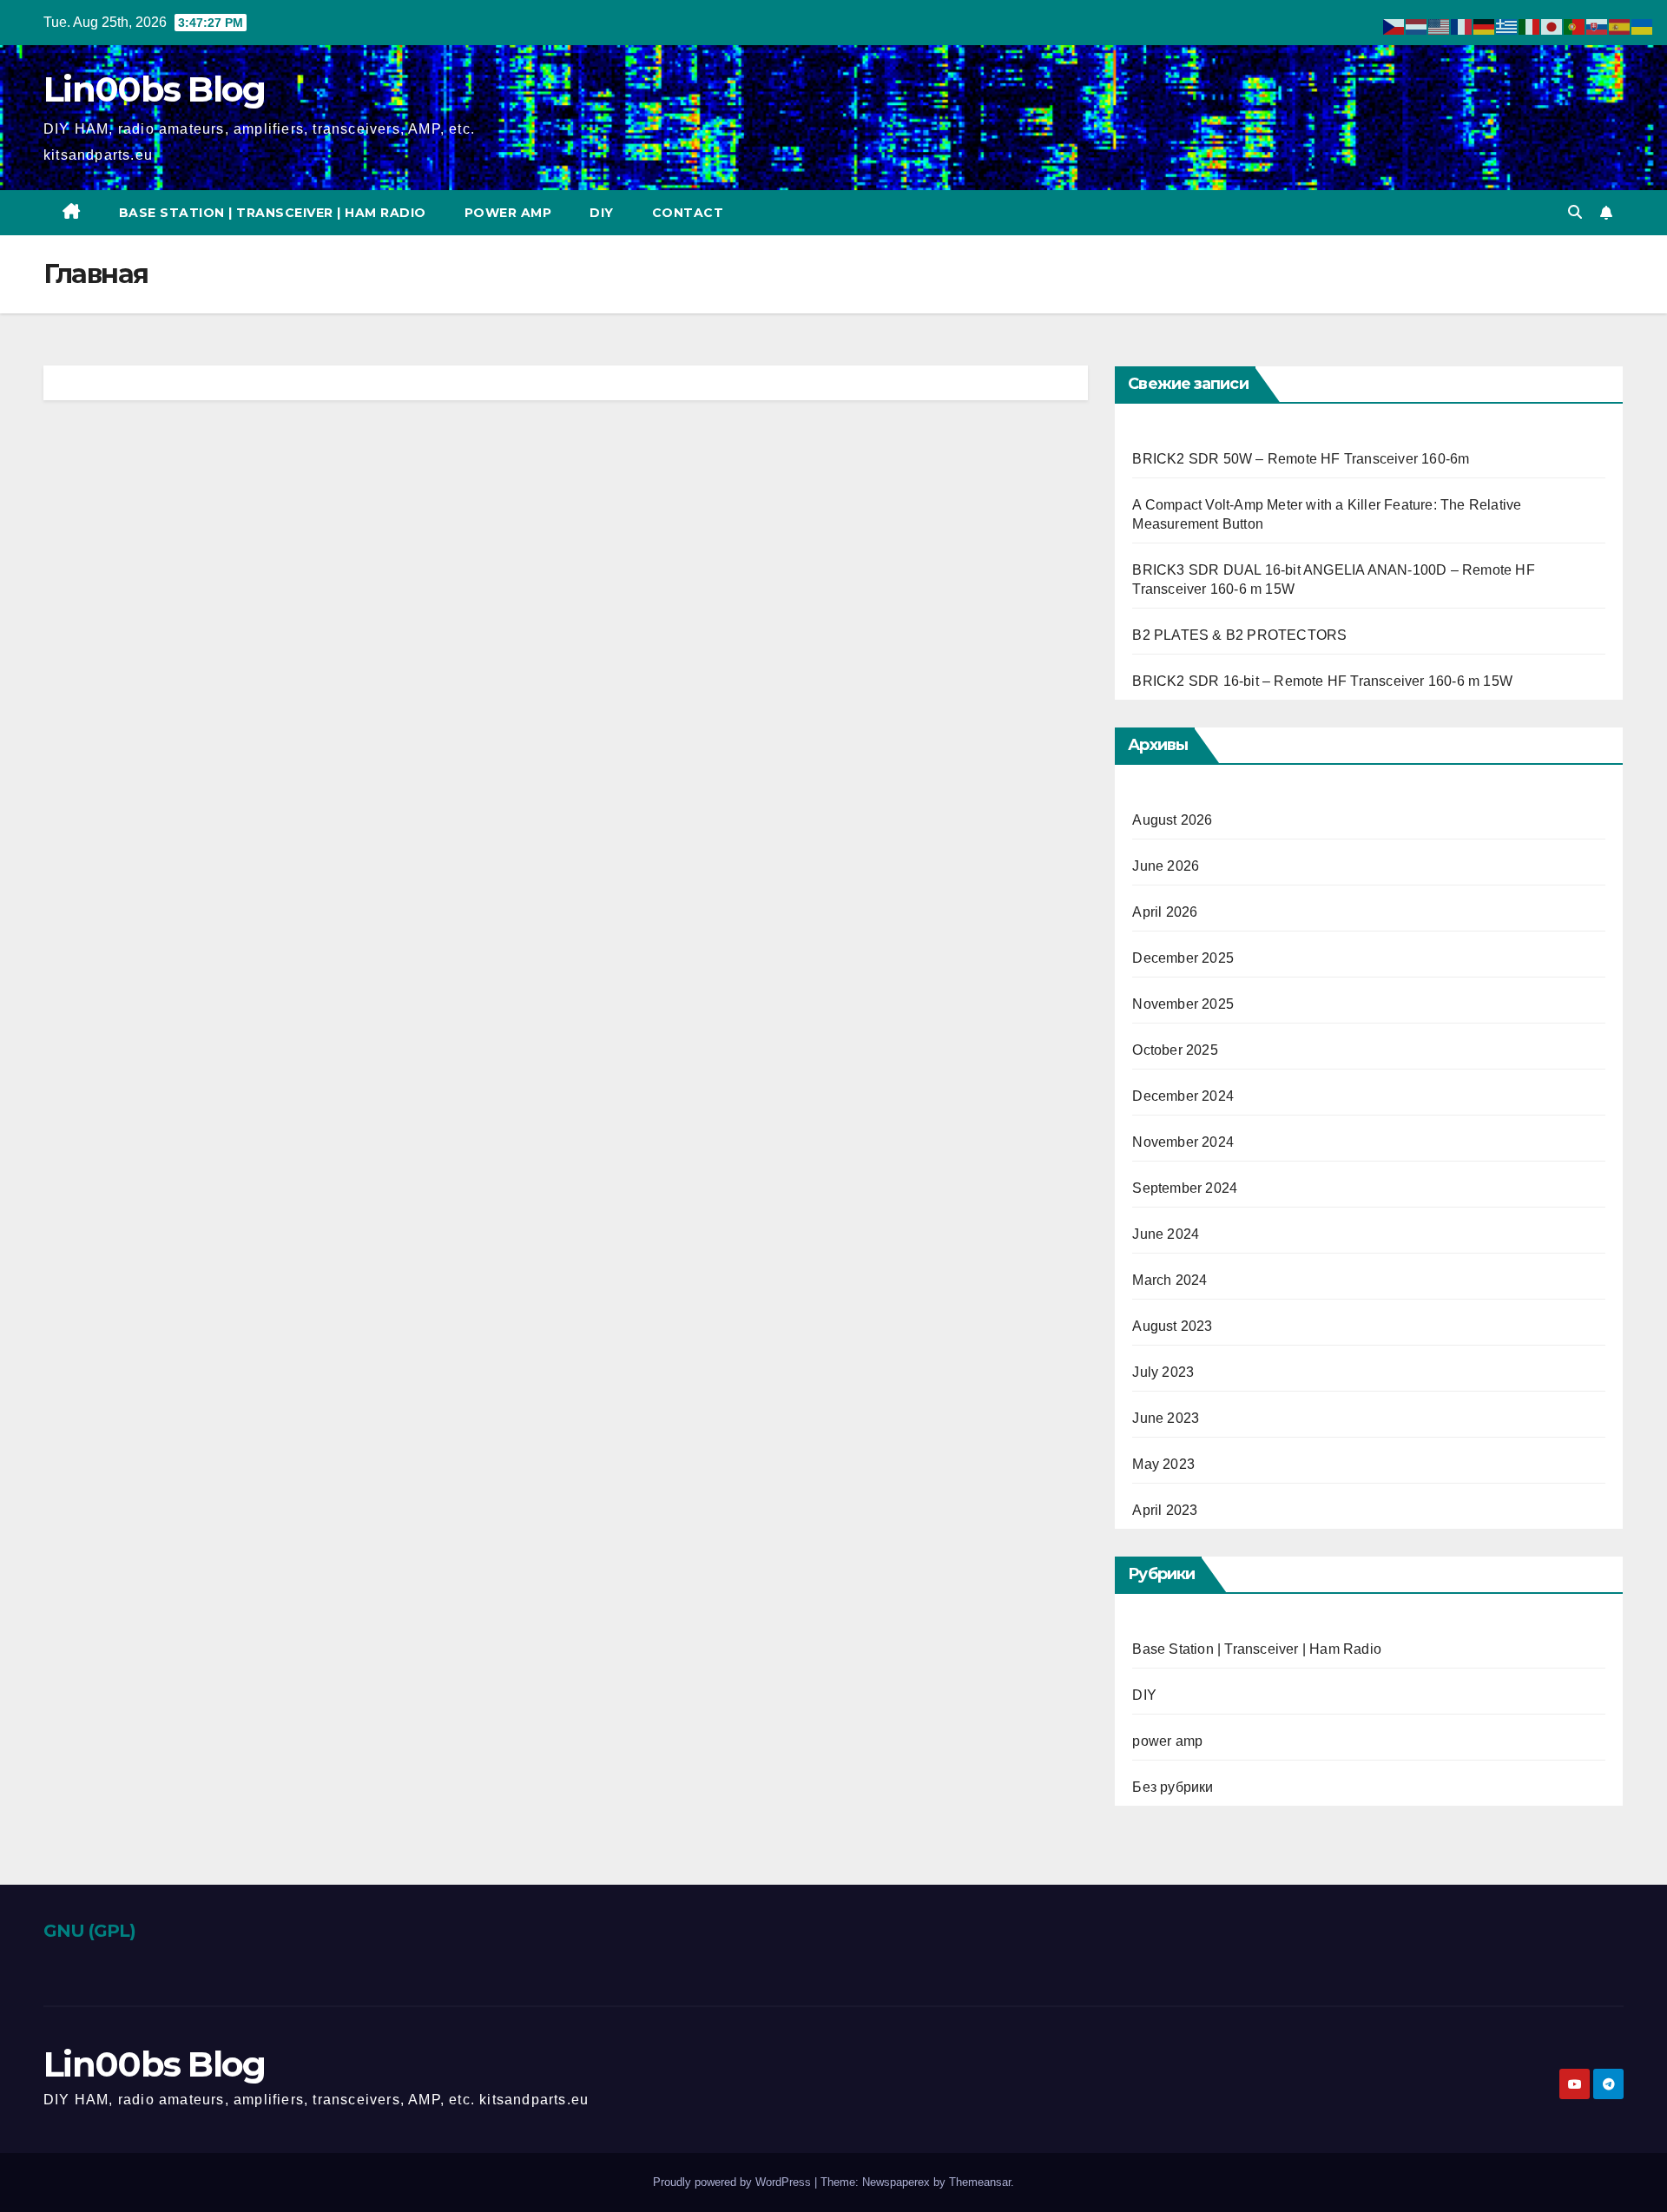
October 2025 (1175, 1050)
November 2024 (1183, 1142)
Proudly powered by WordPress (734, 2182)
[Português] (1575, 26)
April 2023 (1165, 1510)
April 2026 (1165, 912)
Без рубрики (1173, 1787)
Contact (688, 213)
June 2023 (1166, 1418)
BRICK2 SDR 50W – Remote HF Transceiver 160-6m (1301, 459)
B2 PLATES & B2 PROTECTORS (1239, 635)
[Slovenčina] (1598, 26)
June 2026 (1166, 866)
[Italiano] (1530, 26)
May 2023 (1163, 1464)
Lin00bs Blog (155, 89)
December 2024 (1183, 1096)
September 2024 (1185, 1188)
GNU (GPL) (89, 1931)
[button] (1575, 212)
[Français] (1462, 26)
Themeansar (980, 2182)
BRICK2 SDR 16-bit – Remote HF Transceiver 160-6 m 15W (1322, 681)
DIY (602, 213)
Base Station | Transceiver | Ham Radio (273, 213)
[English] (1440, 26)
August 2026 (1172, 820)
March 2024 (1170, 1280)
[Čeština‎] (1394, 26)
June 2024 (1166, 1234)
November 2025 (1183, 1004)
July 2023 (1163, 1372)
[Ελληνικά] (1507, 26)
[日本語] (1552, 26)
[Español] (1620, 26)
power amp (508, 213)
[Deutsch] (1485, 26)
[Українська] (1643, 26)
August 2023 (1172, 1326)
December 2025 (1183, 958)
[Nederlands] (1417, 26)
